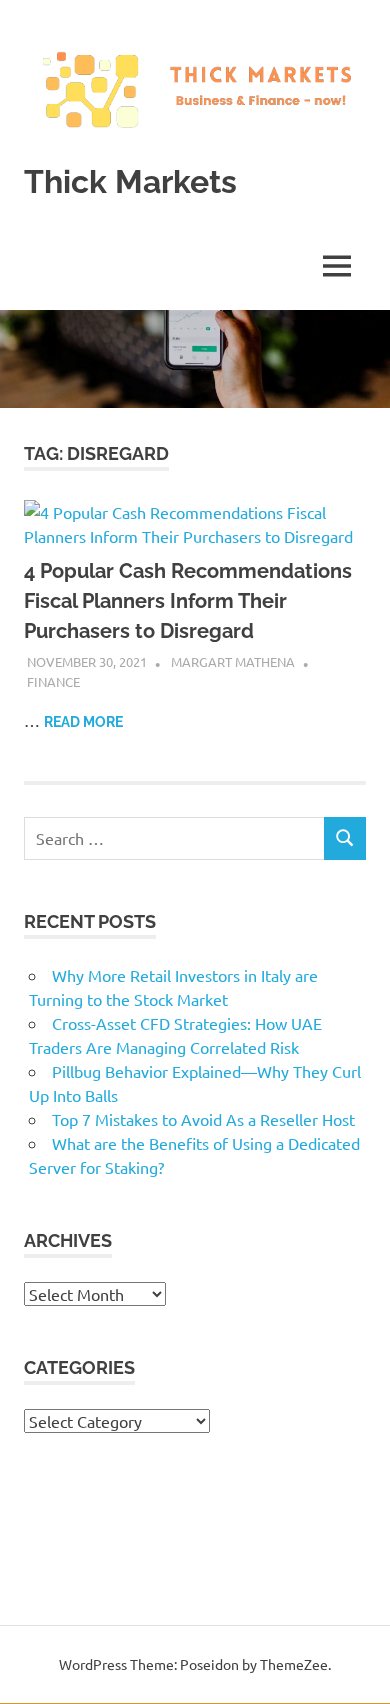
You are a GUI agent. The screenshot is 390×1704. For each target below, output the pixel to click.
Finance (53, 681)
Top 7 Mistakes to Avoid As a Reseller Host (203, 1119)
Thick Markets (130, 181)
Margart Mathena (233, 661)
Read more (83, 722)
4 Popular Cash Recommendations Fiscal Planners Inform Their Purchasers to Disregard (188, 601)
